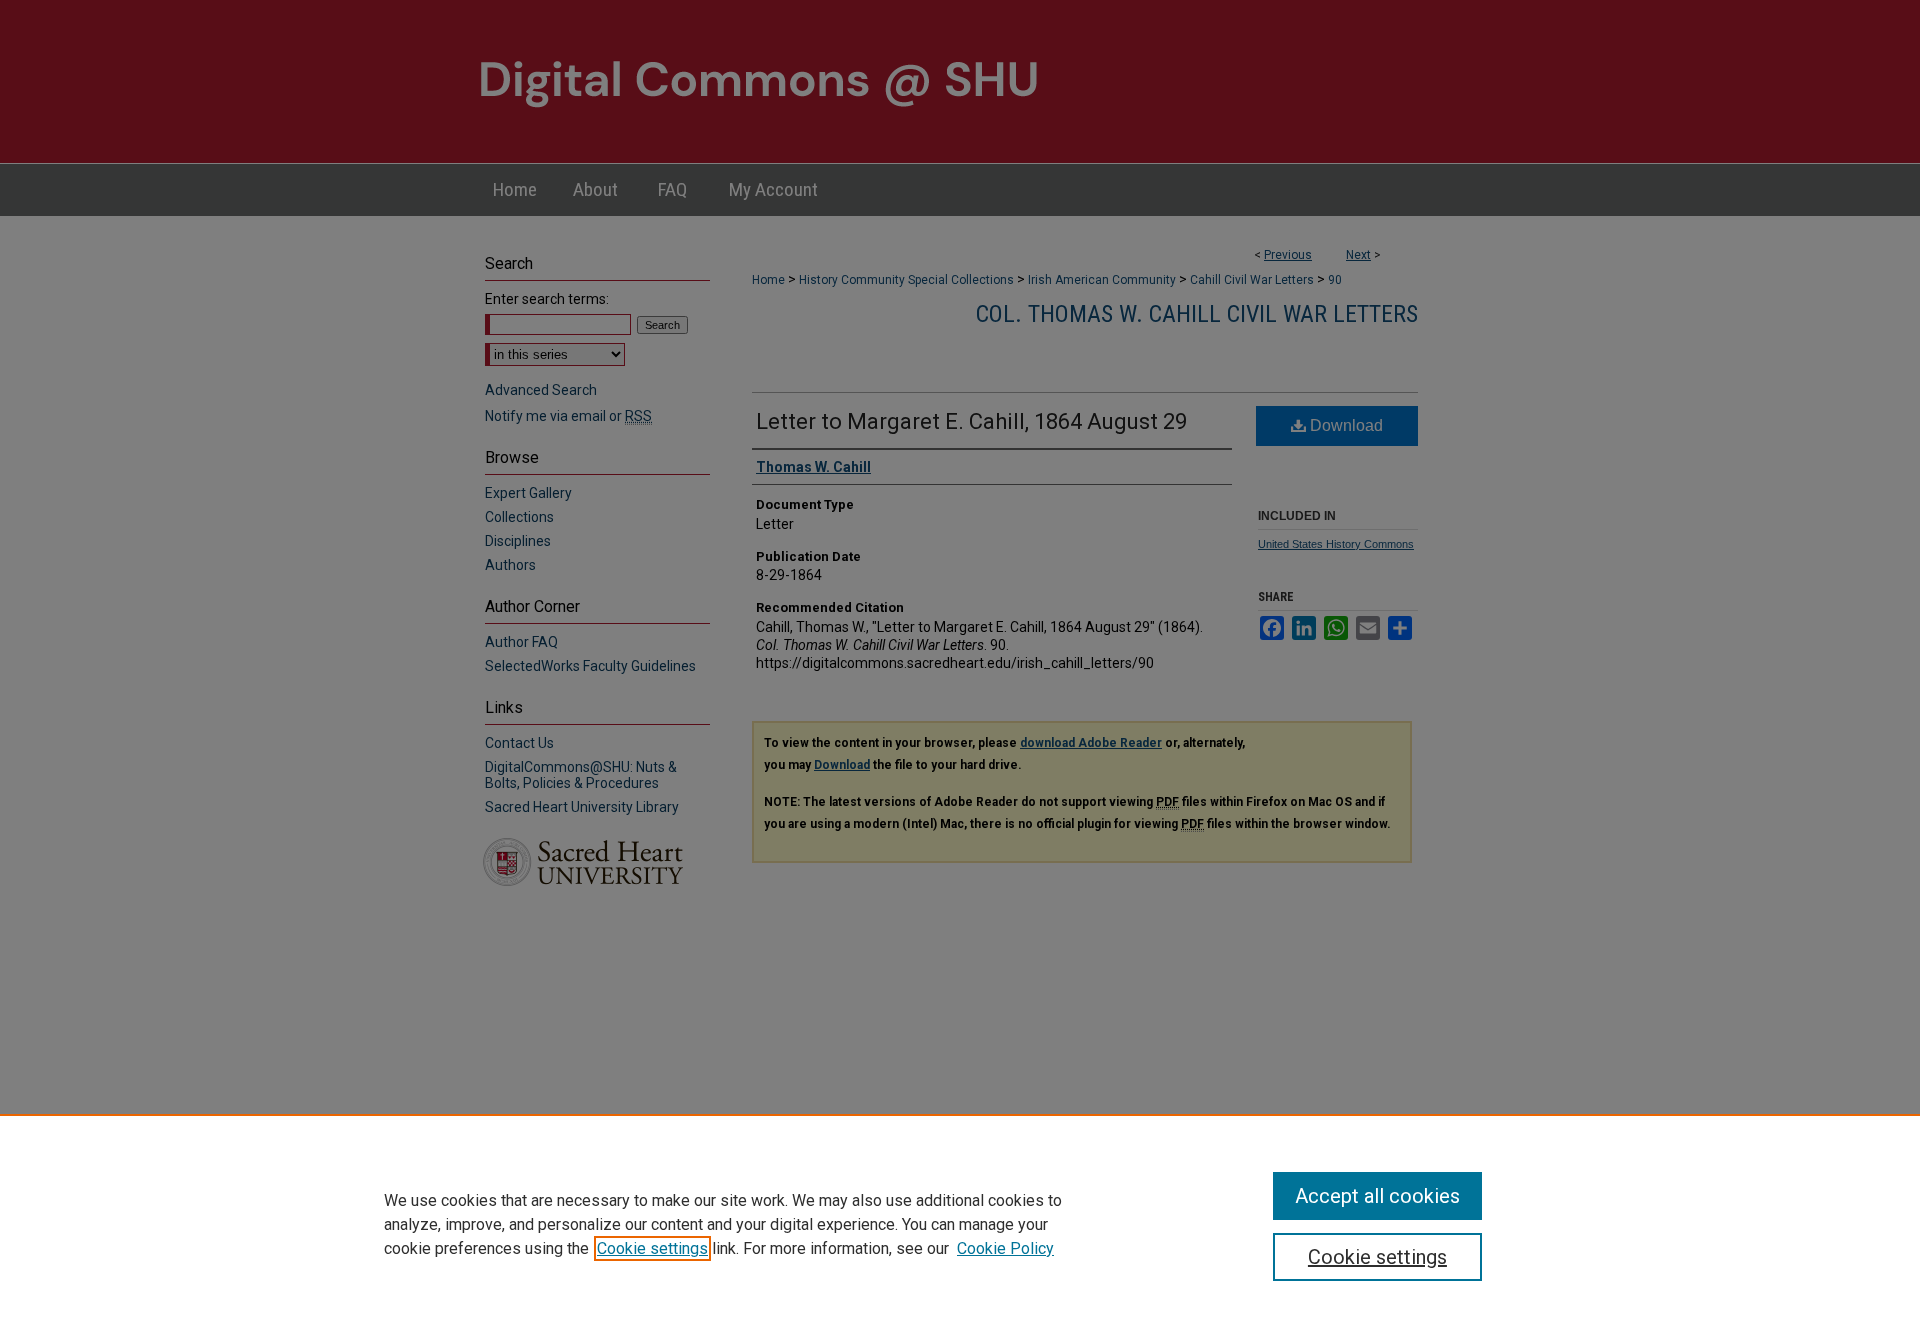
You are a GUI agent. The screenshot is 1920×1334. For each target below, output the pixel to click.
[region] (960, 1224)
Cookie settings (652, 1248)
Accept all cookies (1377, 1196)
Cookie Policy (1005, 1248)
